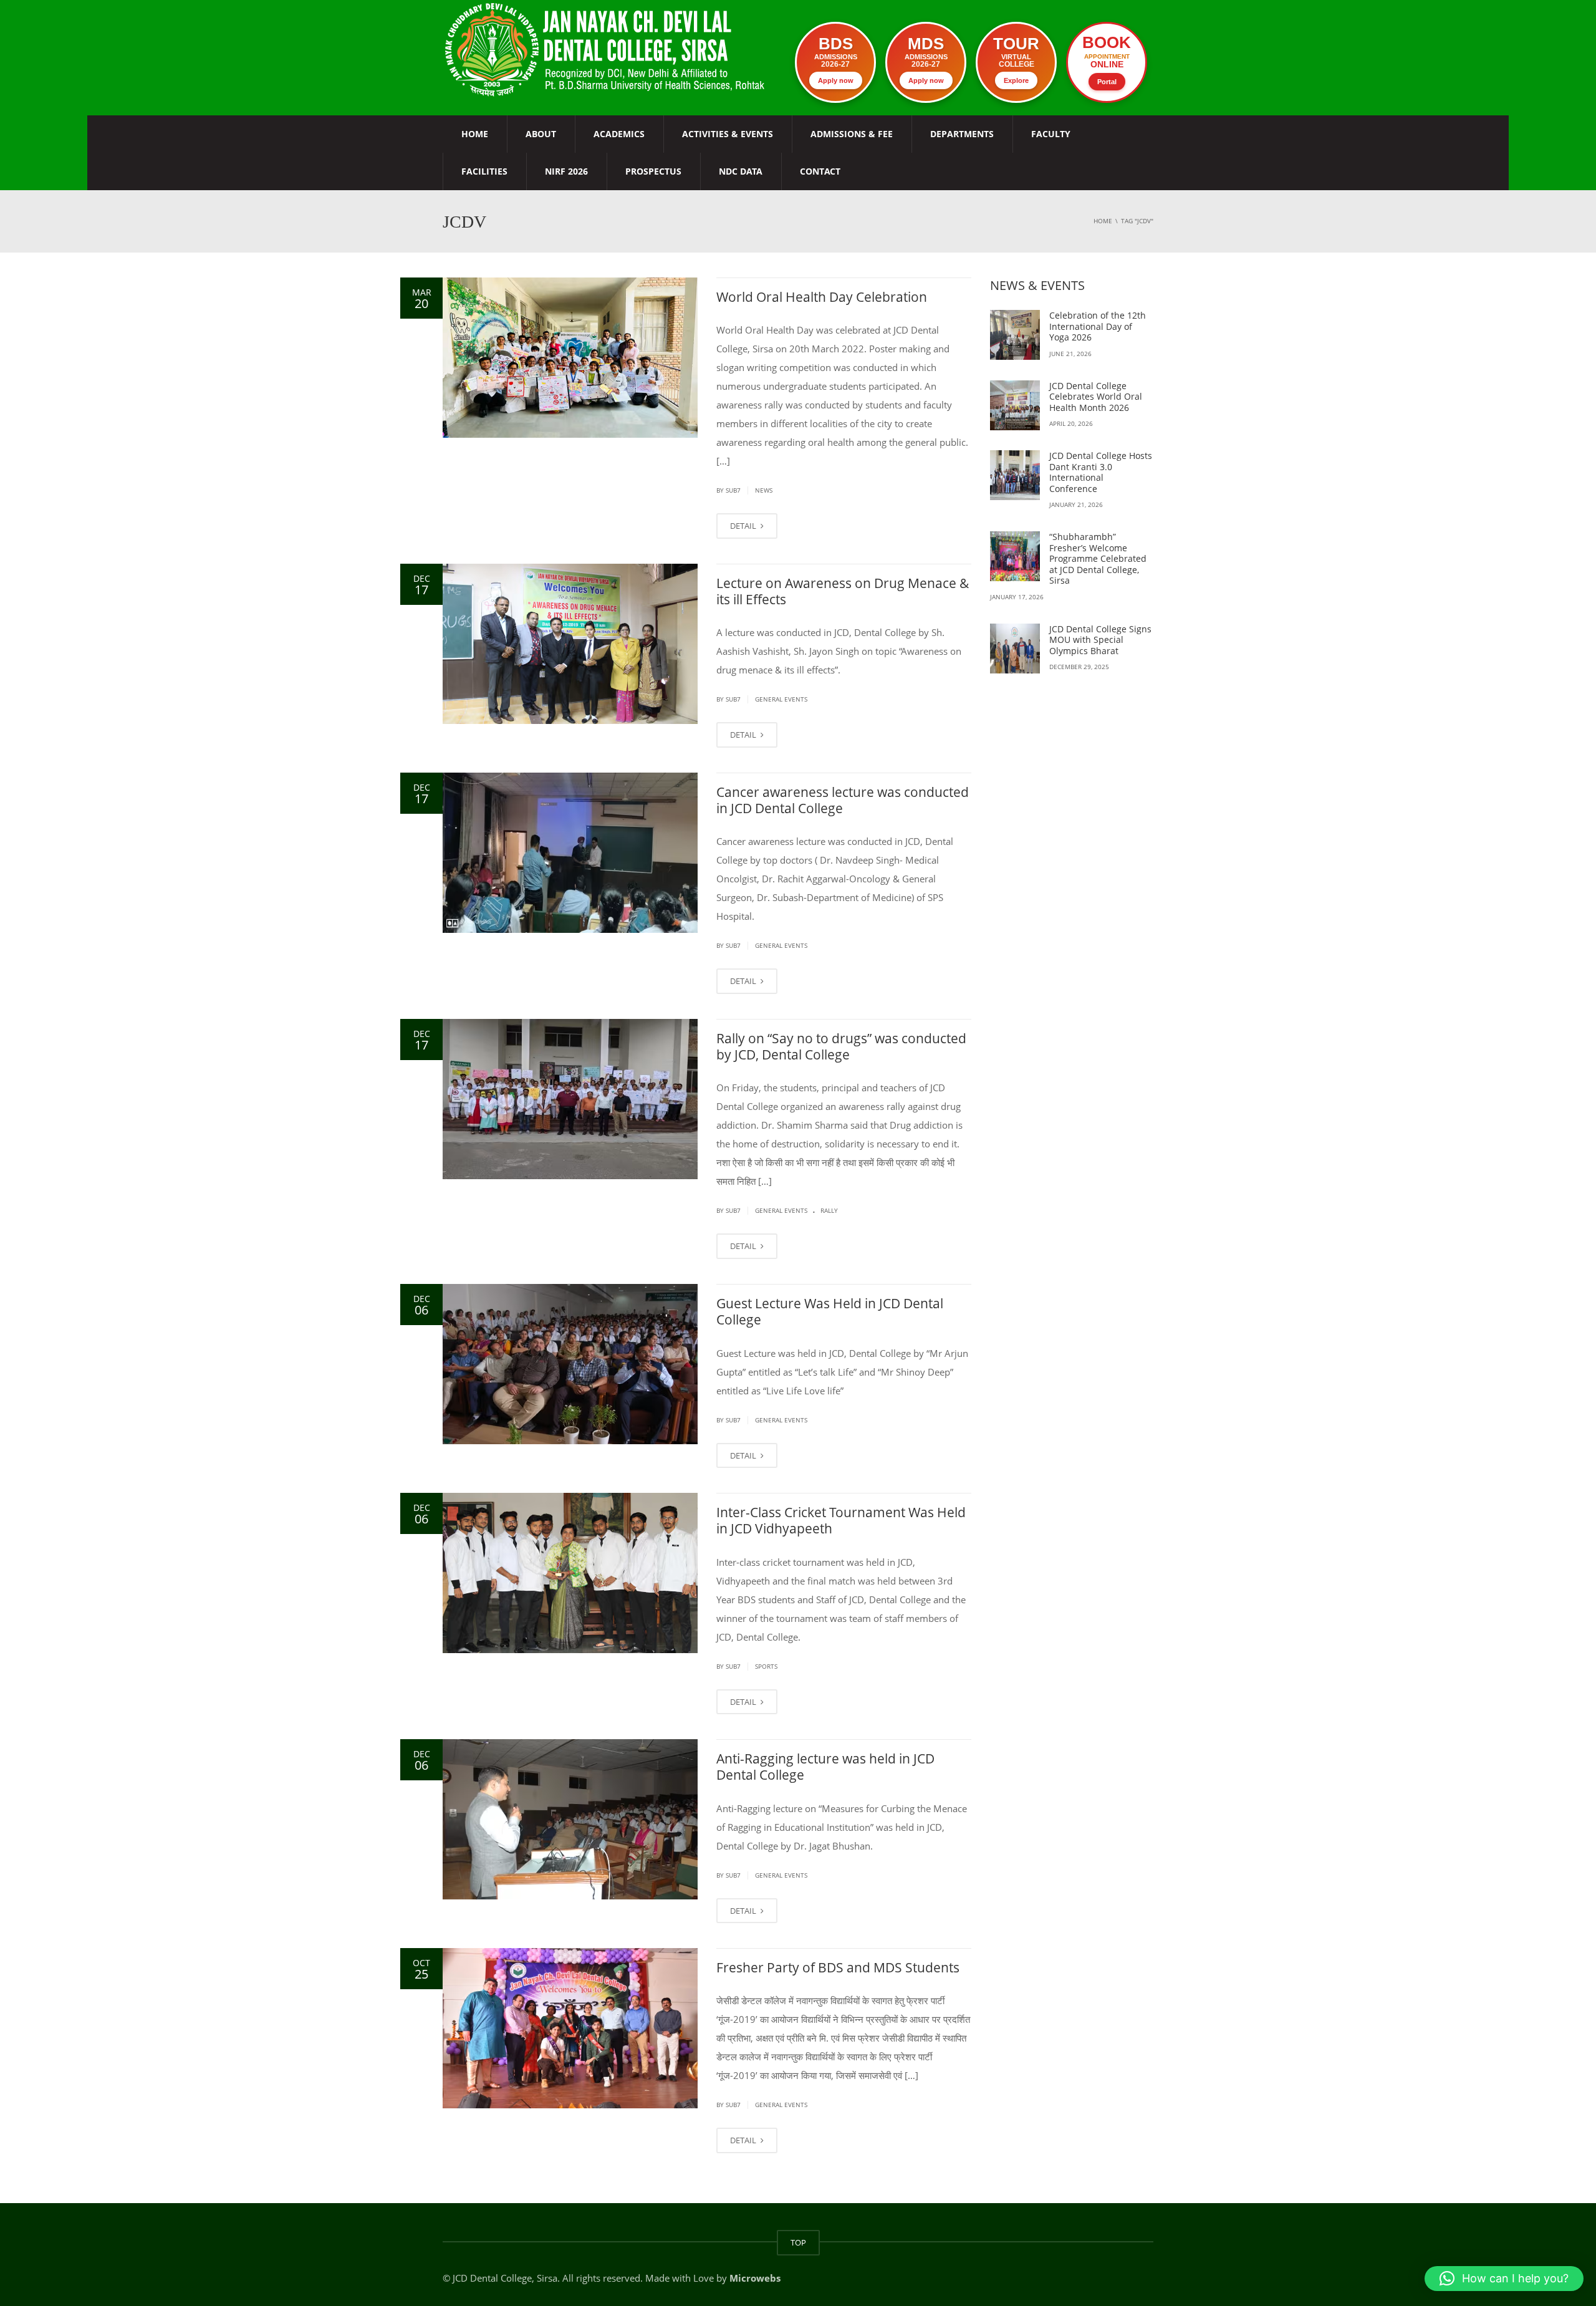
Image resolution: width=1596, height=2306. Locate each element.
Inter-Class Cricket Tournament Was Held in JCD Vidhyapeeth (841, 1520)
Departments (962, 134)
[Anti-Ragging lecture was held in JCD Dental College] (570, 1819)
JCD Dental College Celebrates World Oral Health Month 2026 (1096, 397)
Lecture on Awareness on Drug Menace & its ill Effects (843, 591)
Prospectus (653, 171)
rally (829, 1210)
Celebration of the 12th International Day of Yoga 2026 (1098, 326)
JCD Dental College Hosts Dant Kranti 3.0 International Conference (1101, 472)
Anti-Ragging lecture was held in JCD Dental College (825, 1767)
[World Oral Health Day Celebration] (570, 358)
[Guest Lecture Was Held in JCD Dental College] (570, 1364)
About (541, 134)
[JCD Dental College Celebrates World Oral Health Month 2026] (1015, 405)
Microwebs (755, 2278)
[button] (1504, 2279)
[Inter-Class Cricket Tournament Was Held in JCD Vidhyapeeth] (570, 1573)
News (764, 490)
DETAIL (744, 526)
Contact (820, 171)
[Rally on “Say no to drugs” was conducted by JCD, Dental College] (570, 1099)
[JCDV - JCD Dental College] (606, 49)
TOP (798, 2242)
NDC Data (741, 171)
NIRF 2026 (566, 171)
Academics (619, 134)
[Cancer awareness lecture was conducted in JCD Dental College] (570, 853)
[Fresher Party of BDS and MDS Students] (570, 2028)
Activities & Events (728, 134)
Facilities (484, 171)
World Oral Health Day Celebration (822, 297)
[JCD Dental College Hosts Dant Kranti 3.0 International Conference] (1015, 475)
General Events (781, 699)
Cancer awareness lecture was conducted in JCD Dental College (843, 800)
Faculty (1051, 134)
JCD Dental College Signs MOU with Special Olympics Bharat (1100, 640)
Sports (766, 1666)
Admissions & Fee (852, 134)
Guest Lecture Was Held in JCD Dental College (830, 1311)
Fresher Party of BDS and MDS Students (838, 1967)
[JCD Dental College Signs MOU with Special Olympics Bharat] (1015, 649)
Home (475, 134)
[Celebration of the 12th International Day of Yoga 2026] (1015, 335)
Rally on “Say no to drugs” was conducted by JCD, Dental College (841, 1046)
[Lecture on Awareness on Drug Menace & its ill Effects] (570, 644)
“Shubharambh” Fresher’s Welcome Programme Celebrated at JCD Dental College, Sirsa (1098, 558)
